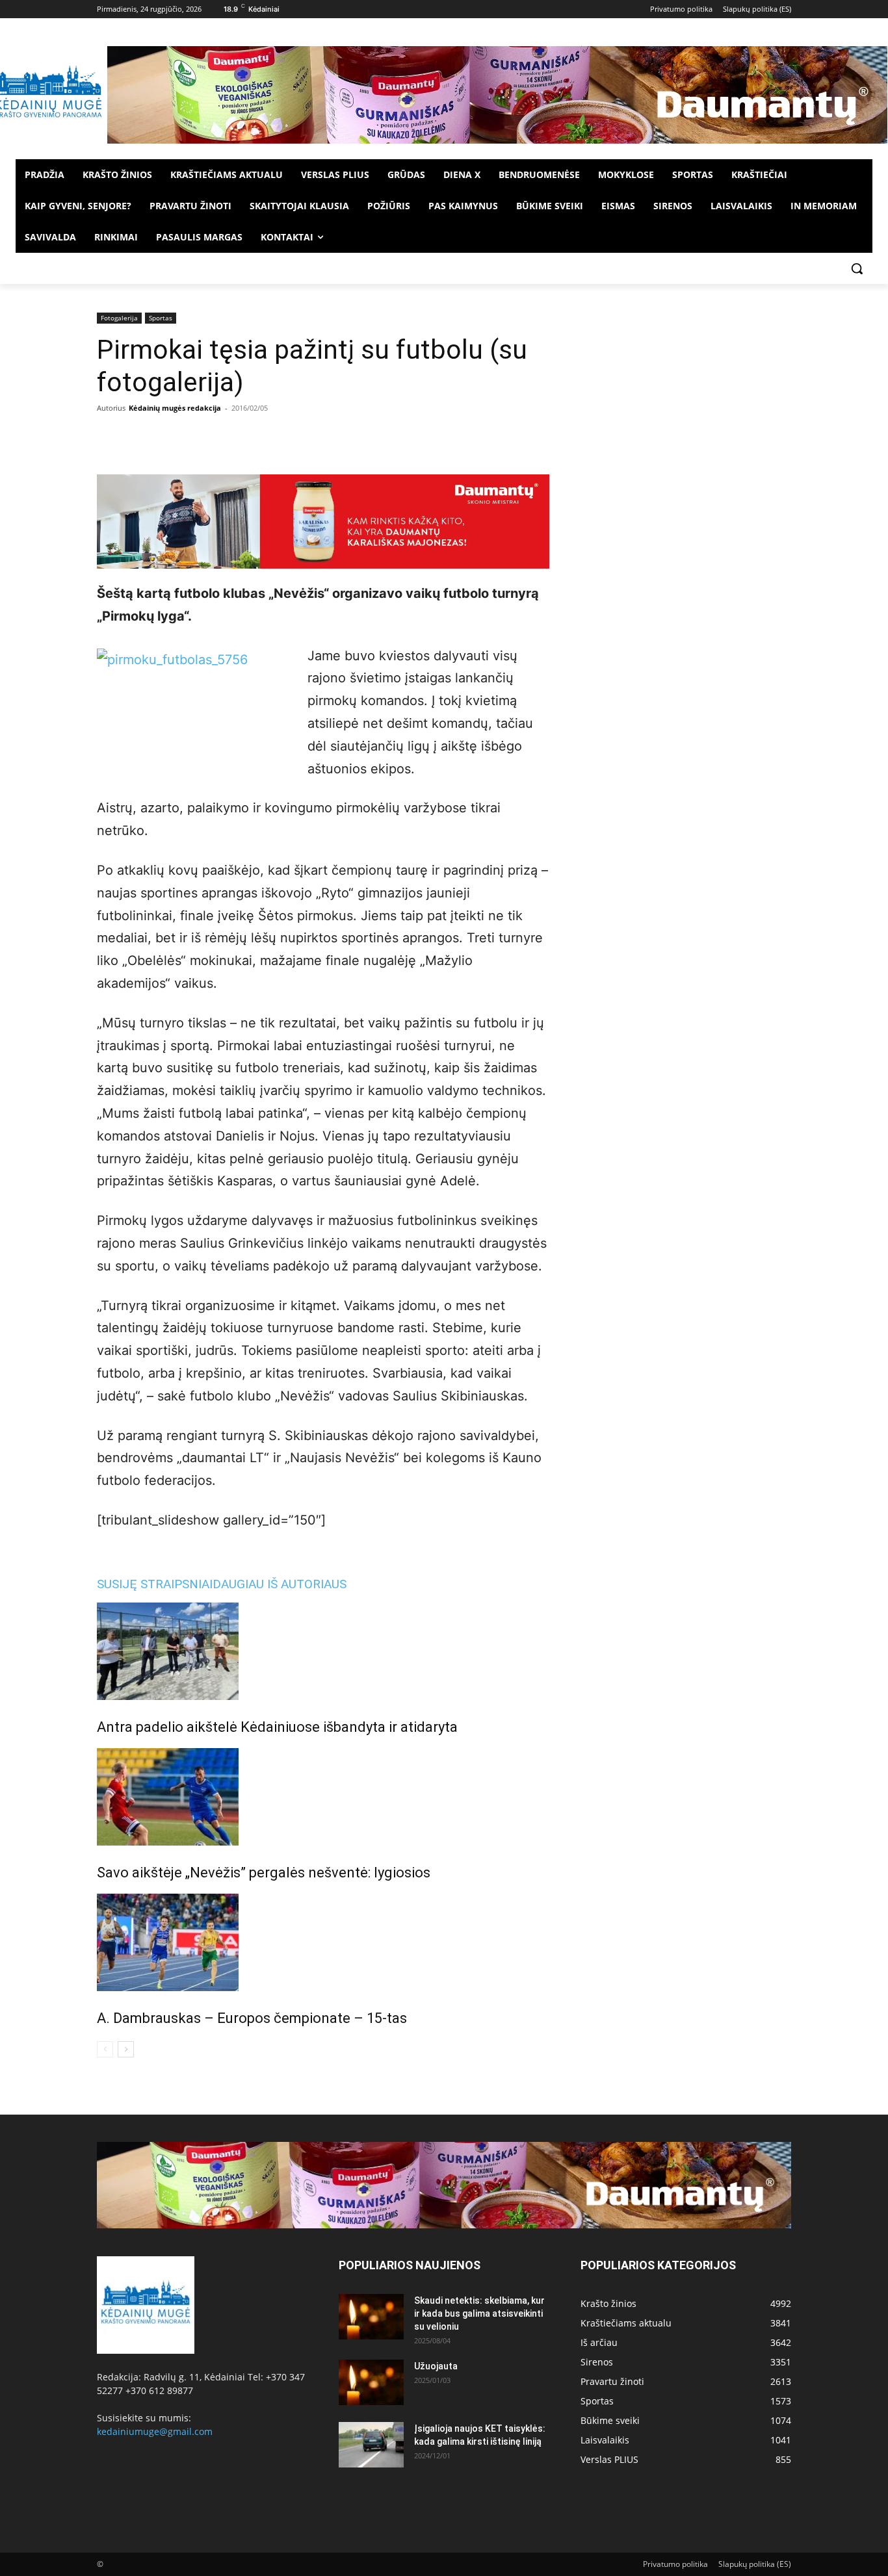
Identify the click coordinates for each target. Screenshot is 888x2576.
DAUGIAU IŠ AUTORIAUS (280, 1584)
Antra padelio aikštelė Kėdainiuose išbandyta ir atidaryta (277, 1727)
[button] (857, 268)
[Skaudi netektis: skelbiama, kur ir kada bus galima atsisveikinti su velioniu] (371, 2317)
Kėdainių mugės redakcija (175, 408)
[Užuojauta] (371, 2382)
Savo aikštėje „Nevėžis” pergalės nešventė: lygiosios (264, 1873)
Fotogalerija (119, 318)
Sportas (161, 318)
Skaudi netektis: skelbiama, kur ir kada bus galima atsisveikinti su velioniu (479, 2313)
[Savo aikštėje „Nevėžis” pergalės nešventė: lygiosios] (323, 1797)
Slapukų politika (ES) (755, 2564)
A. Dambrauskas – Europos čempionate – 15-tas (252, 2018)
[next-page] (126, 2049)
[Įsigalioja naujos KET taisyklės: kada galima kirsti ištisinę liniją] (371, 2445)
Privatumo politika (675, 2564)
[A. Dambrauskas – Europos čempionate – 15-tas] (323, 1942)
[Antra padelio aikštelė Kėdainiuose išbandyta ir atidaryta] (323, 1651)
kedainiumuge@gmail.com (155, 2431)
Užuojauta (436, 2366)
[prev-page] (105, 2049)
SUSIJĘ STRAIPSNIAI (155, 1584)
